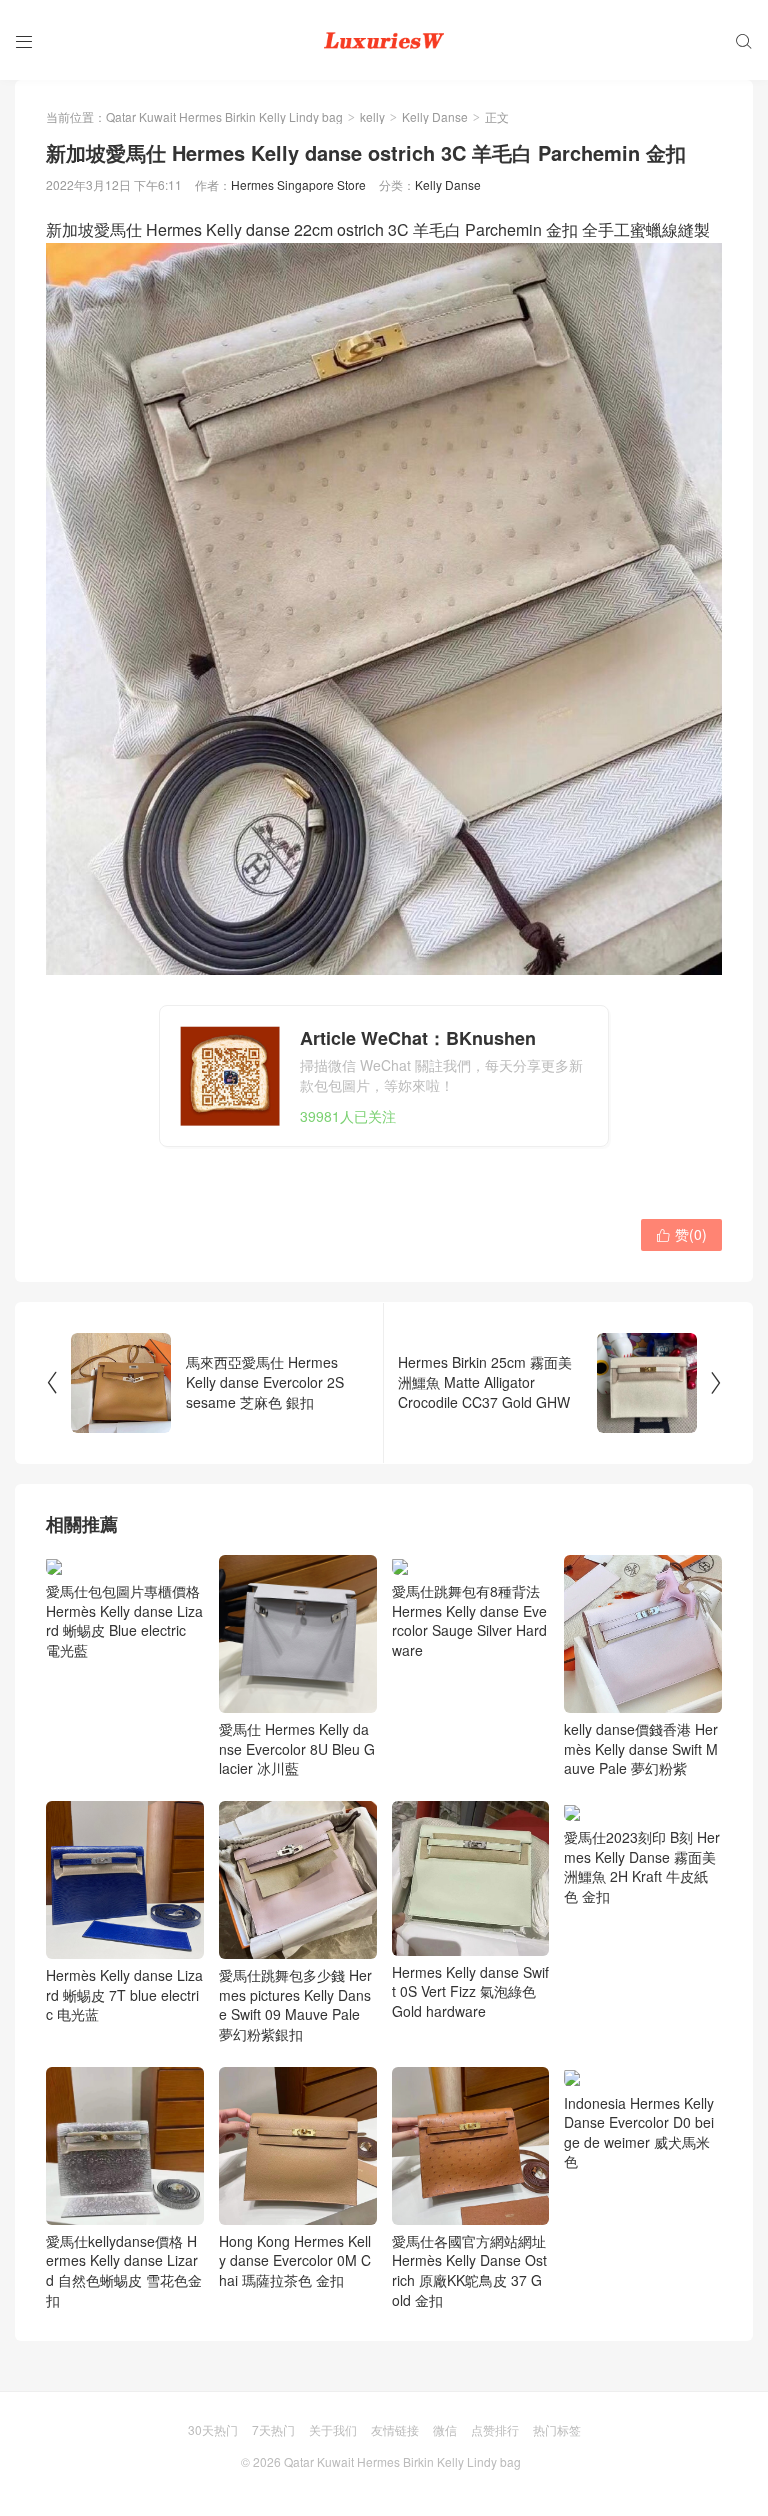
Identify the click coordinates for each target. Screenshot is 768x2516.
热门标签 (557, 2429)
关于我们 (333, 2429)
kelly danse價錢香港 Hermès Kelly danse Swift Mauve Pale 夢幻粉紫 (641, 1748)
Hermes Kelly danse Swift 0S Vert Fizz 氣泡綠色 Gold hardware (470, 1991)
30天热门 (213, 2429)
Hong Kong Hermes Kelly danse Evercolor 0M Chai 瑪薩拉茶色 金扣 (295, 2260)
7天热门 (273, 2429)
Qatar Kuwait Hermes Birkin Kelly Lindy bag (224, 116)
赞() (681, 1234)
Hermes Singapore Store (298, 184)
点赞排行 (495, 2429)
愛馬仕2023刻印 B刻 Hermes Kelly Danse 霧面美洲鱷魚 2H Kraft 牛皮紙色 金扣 (642, 1866)
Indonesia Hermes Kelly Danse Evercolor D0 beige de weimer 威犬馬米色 (639, 2132)
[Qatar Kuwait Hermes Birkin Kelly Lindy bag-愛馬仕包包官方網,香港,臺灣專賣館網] (384, 40)
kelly (372, 116)
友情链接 (395, 2429)
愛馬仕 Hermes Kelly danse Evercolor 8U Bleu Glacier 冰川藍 (297, 1748)
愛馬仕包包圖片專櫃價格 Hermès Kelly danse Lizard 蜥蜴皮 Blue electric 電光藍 (124, 1620)
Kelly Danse (435, 116)
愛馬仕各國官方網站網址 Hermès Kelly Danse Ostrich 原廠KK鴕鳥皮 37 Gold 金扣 (469, 2270)
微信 (445, 2429)
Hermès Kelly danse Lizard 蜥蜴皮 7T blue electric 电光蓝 (124, 1994)
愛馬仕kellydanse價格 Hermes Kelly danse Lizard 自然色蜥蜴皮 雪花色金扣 (124, 2270)
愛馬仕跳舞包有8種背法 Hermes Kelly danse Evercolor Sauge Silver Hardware (469, 1620)
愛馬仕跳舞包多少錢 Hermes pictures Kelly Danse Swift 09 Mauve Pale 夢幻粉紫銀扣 (295, 2004)
